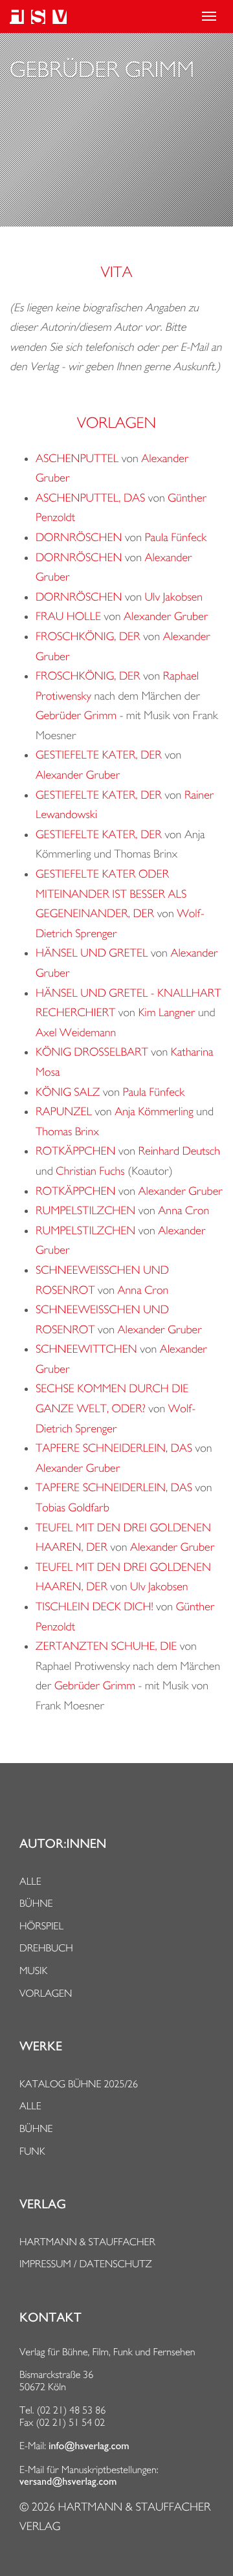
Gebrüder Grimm (76, 716)
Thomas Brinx (67, 1132)
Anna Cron (183, 1211)
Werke (41, 2047)
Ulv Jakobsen (173, 597)
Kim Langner (166, 1013)
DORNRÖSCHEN (79, 538)
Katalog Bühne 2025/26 (79, 2084)
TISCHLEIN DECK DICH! (94, 1607)
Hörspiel (41, 1926)
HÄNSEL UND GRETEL (92, 953)
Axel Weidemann (76, 1033)
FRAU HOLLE (68, 616)
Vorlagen (46, 1993)
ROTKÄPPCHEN (76, 1151)
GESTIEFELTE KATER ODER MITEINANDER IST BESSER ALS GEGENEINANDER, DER (111, 894)
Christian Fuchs (90, 1171)
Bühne (36, 1903)
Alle (30, 1881)
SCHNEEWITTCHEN (86, 1349)
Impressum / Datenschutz (86, 2264)
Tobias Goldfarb (72, 1508)
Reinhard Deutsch (179, 1151)
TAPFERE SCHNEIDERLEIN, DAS (114, 1448)
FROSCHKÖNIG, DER (88, 637)
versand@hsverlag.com (68, 2482)
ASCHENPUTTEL (77, 459)
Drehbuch (46, 1948)
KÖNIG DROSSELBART (92, 1052)
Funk (32, 2151)
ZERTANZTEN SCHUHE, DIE (106, 1646)
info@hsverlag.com (89, 2446)
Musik (33, 1971)
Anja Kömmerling (154, 1112)
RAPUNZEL (64, 1112)
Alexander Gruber (166, 616)
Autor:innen (63, 1844)
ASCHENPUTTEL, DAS (90, 498)
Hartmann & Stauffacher (87, 2242)
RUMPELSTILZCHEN (85, 1211)
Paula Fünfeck (175, 538)
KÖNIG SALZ (68, 1092)
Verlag (43, 2204)
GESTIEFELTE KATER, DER (99, 755)
